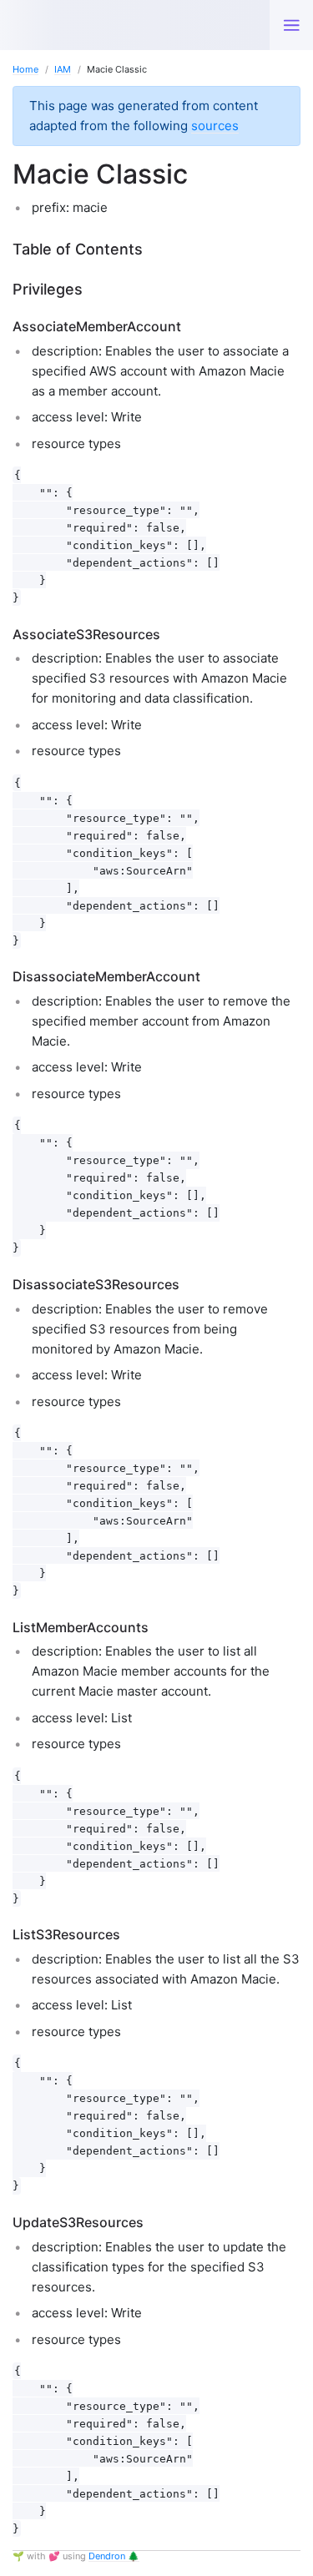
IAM (63, 69)
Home (25, 69)
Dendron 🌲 (114, 2556)
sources (215, 126)
